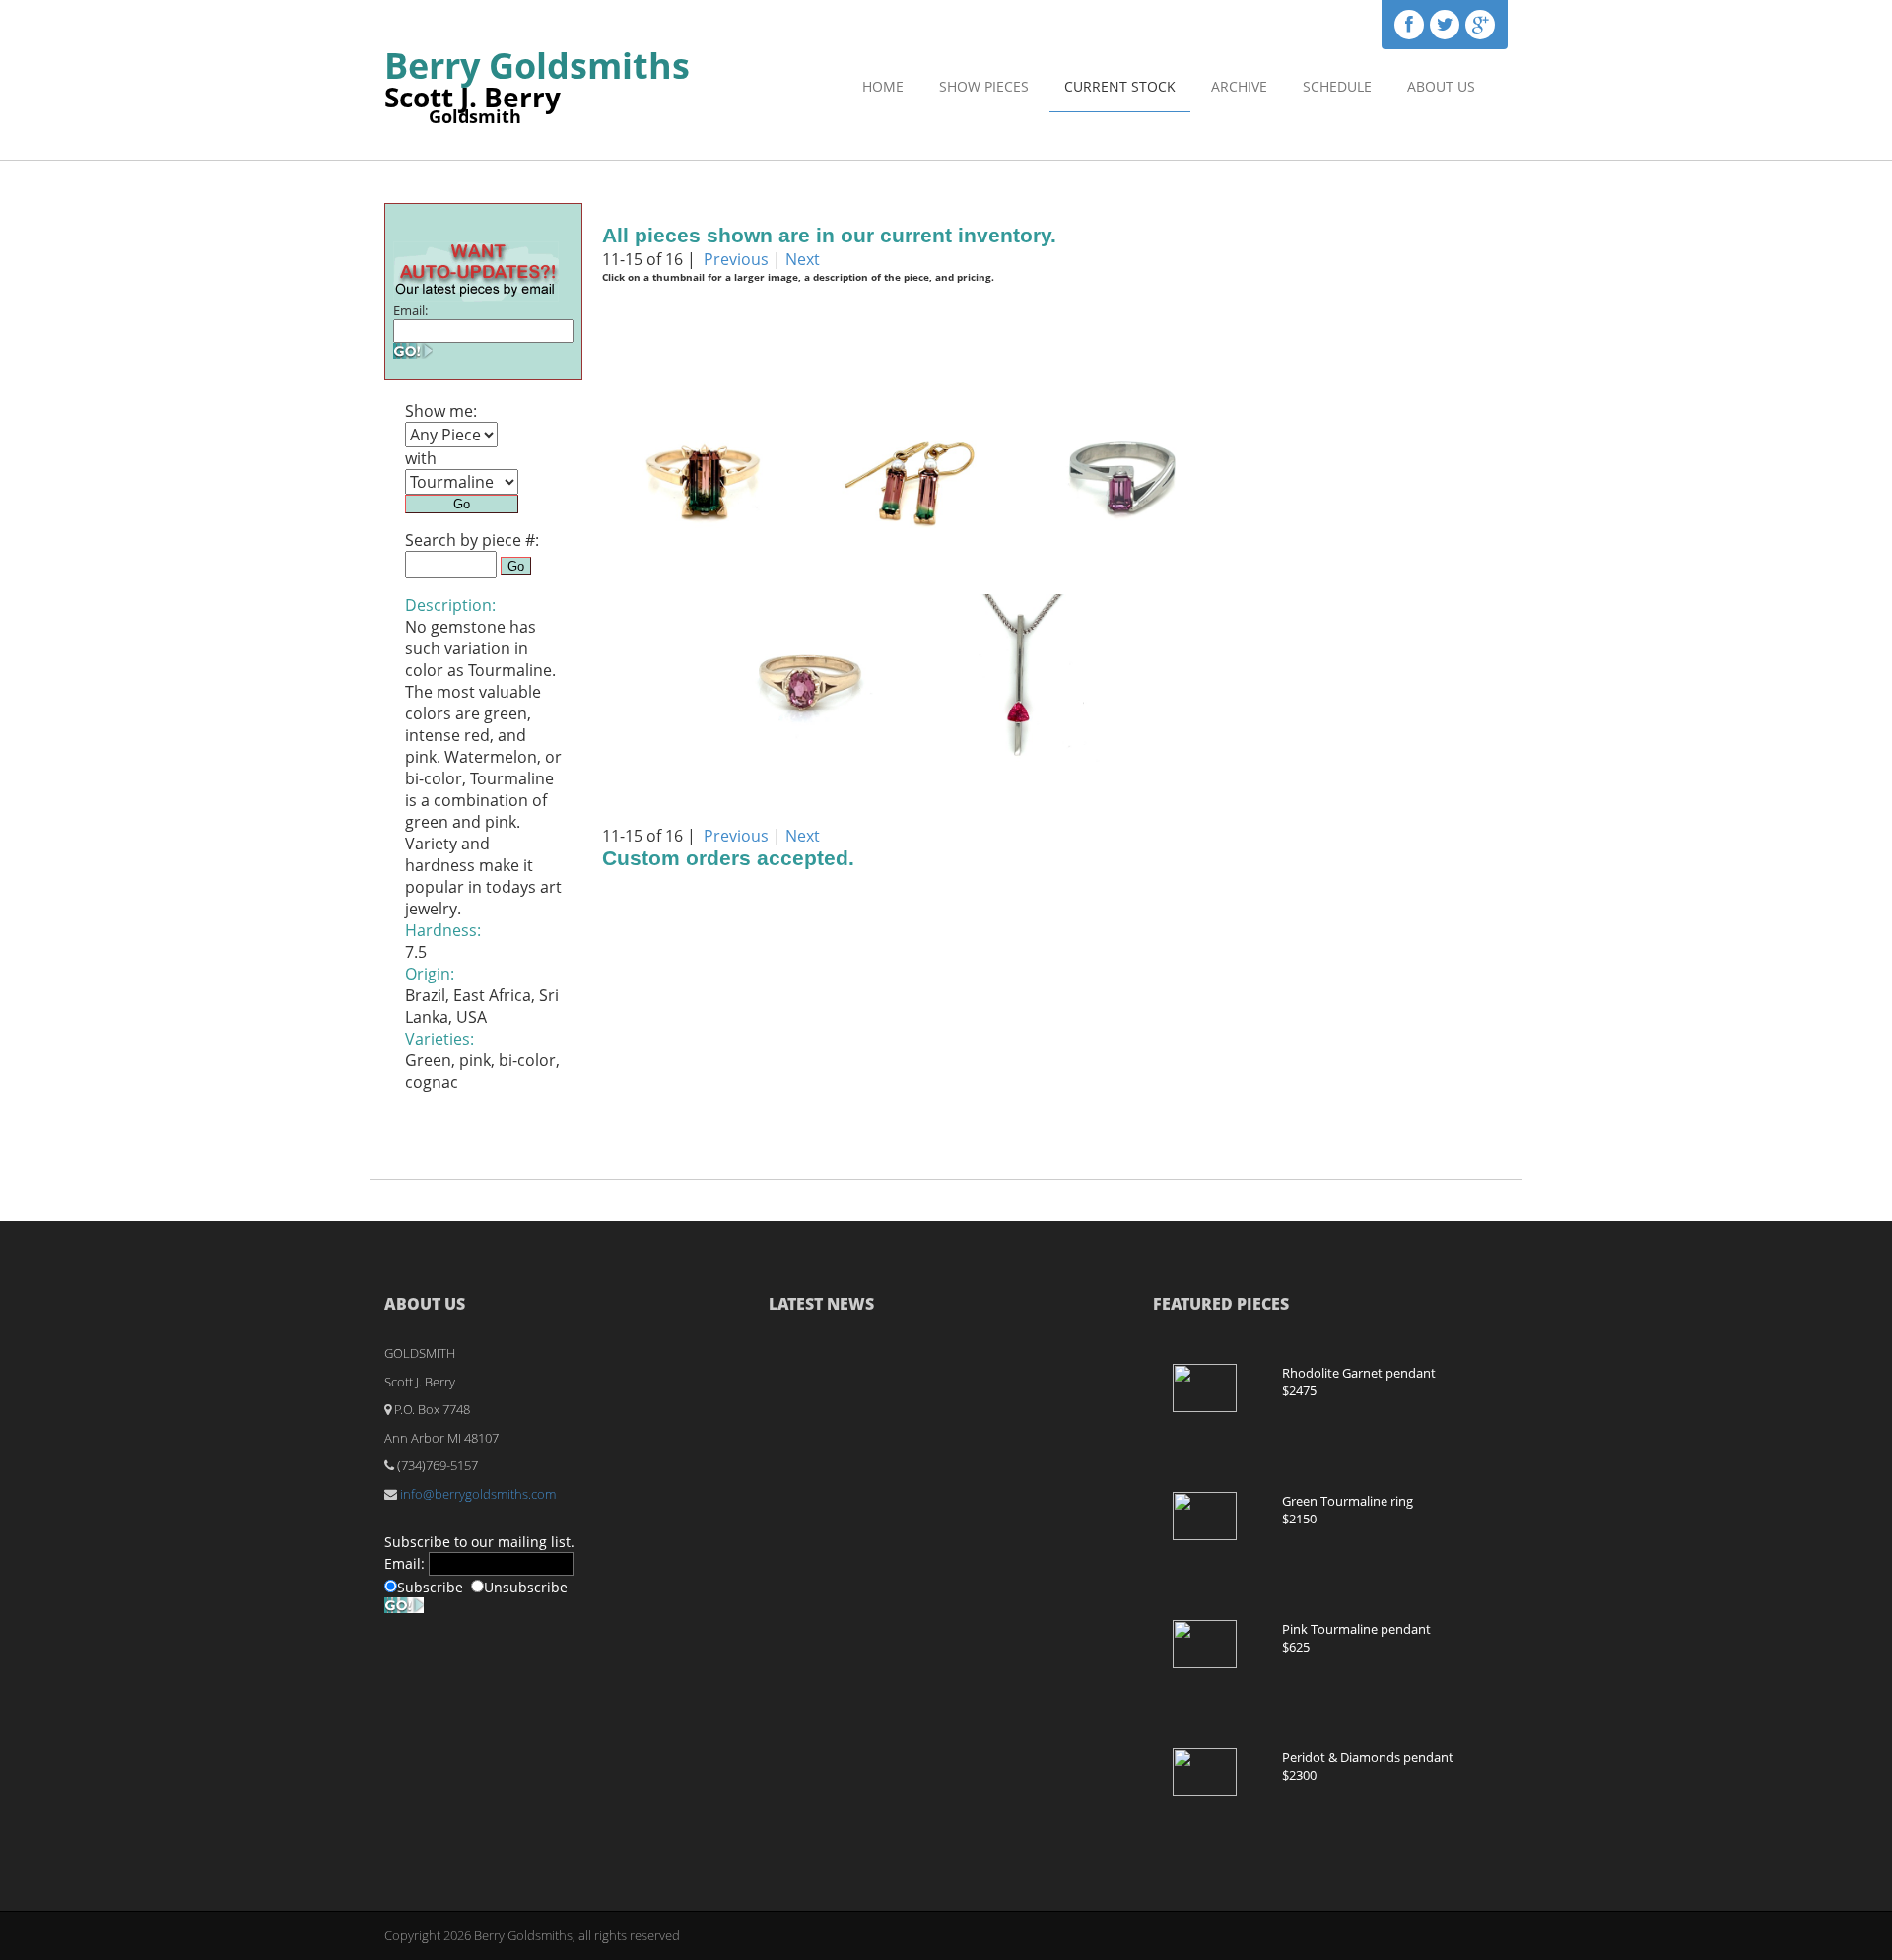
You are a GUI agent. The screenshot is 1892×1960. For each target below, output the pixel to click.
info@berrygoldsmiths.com (478, 1494)
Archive (1239, 86)
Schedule (1337, 86)
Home (883, 86)
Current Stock (1120, 86)
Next (803, 259)
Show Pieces (984, 86)
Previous (736, 259)
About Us (1441, 86)
